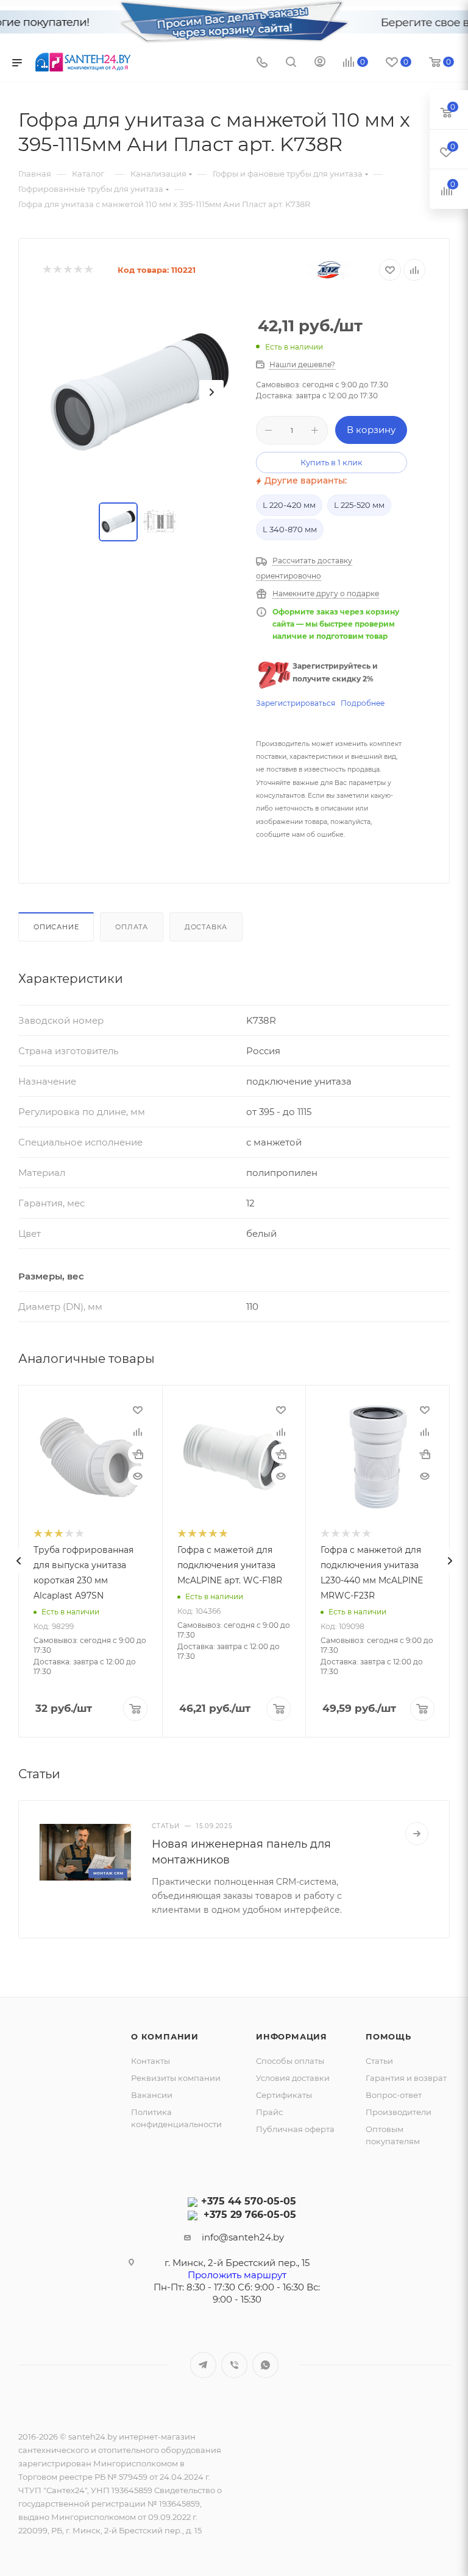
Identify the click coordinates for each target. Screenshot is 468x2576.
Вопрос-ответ (394, 2095)
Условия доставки (293, 2078)
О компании (165, 2036)
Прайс (269, 2112)
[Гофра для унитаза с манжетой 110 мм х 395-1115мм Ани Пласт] (140, 392)
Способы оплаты (290, 2061)
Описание (56, 927)
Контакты (151, 2061)
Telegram (203, 2365)
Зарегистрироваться (296, 703)
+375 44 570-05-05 (249, 2201)
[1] (47, 270)
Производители (399, 2112)
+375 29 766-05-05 (250, 2215)
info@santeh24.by (243, 2237)
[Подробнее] (417, 1834)
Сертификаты (284, 2095)
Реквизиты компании (176, 2078)
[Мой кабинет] (320, 63)
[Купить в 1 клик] (138, 1454)
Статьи (379, 2061)
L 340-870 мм (290, 529)
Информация (292, 2036)
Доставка (206, 927)
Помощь (388, 2036)
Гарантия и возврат (406, 2078)
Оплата (132, 927)
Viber (234, 2365)
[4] (78, 270)
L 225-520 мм (359, 505)
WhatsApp (265, 2365)
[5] (88, 270)
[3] (67, 270)
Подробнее (363, 703)
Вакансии (152, 2095)
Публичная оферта (295, 2129)
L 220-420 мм (289, 505)
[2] (57, 270)
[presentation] (18, 1561)
